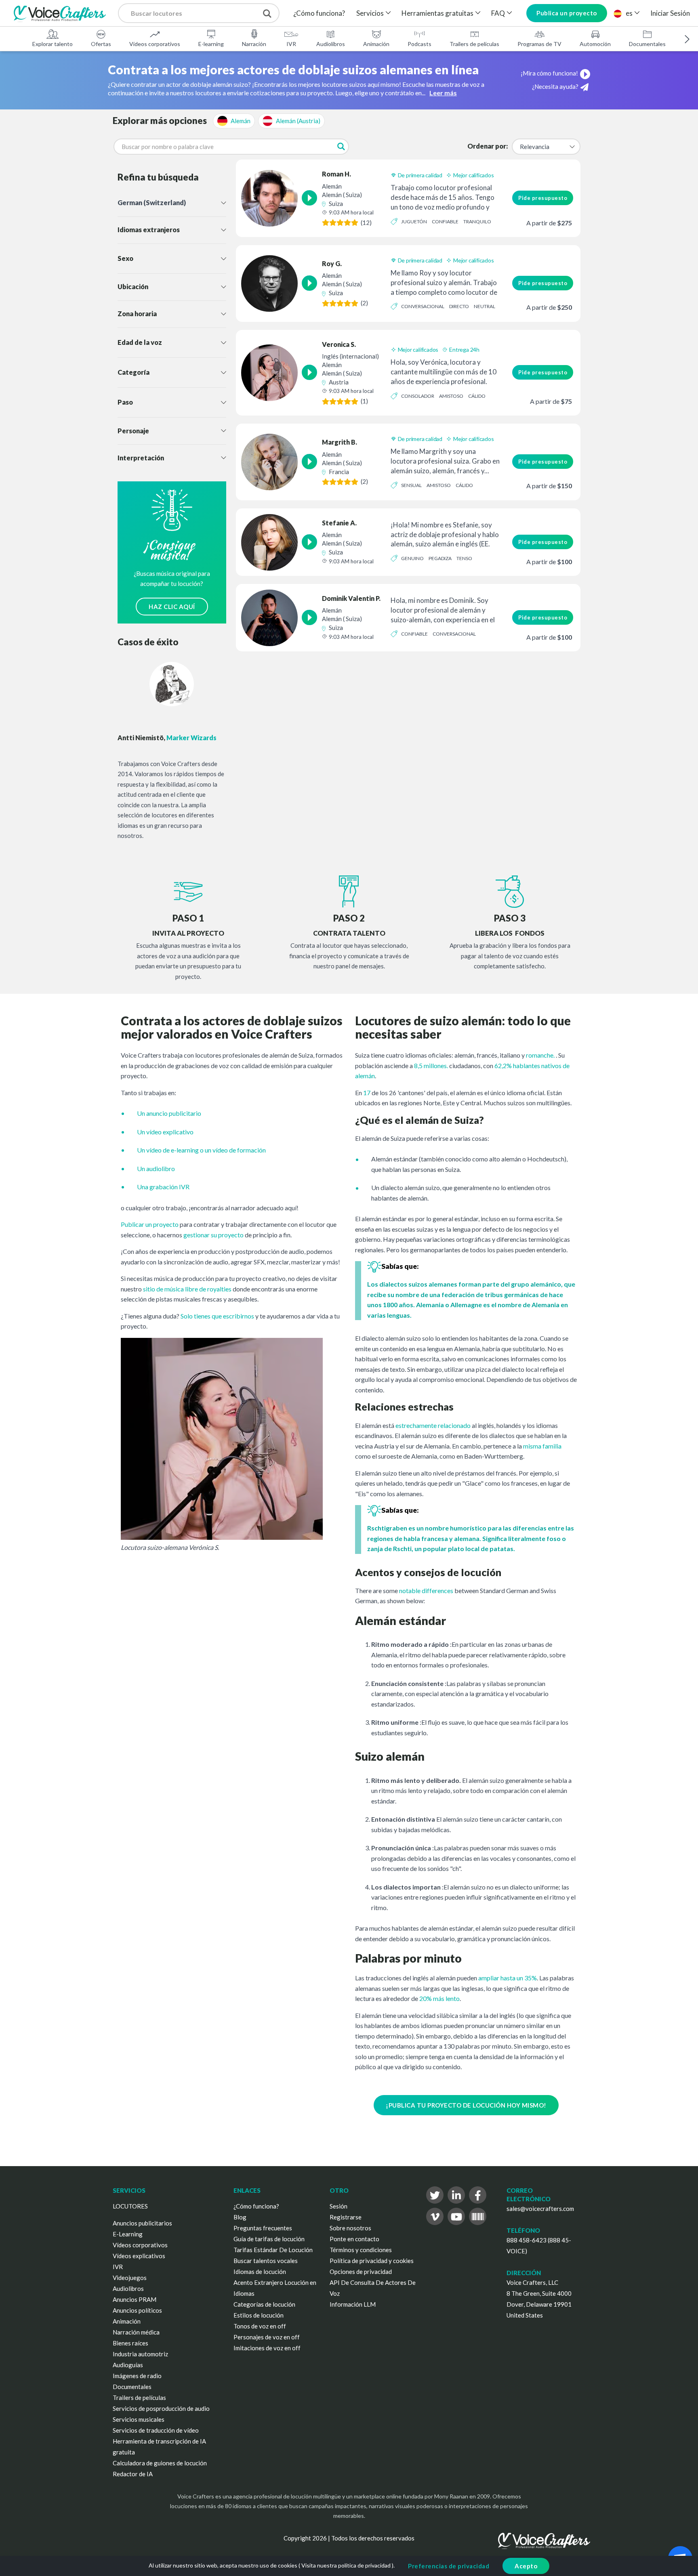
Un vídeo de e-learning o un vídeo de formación (201, 1150)
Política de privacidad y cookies (372, 2261)
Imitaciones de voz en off (267, 2348)
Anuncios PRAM (135, 2299)
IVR (291, 44)
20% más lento (439, 1998)
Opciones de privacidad (361, 2272)
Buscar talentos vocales (266, 2261)
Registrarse (346, 2217)
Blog (240, 2217)
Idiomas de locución (260, 2272)
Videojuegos (130, 2278)
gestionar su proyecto (213, 1235)
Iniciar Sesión (670, 13)
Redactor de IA (133, 2474)
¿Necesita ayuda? (555, 86)
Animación (376, 44)
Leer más (443, 93)
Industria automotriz (140, 2354)
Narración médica (136, 2332)
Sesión (338, 2206)
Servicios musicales (139, 2419)
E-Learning (128, 2234)
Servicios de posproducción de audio (161, 2408)
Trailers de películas (474, 44)
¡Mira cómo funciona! (549, 73)
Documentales (647, 44)
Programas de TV (539, 44)
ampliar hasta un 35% (508, 1978)
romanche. (540, 1055)
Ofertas (101, 44)
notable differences (426, 1590)
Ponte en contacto (354, 2239)
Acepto (526, 2566)
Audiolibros (331, 44)
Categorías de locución (264, 2304)
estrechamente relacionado (433, 1425)
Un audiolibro (156, 1168)
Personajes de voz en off (267, 2337)
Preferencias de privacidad (449, 2566)
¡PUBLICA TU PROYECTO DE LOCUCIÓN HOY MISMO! (466, 2105)
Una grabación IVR (163, 1187)
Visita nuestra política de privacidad (346, 2565)
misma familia (542, 1446)
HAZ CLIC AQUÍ (172, 607)
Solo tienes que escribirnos (217, 1316)
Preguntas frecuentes (263, 2228)
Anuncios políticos (137, 2310)
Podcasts (419, 44)
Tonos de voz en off (260, 2326)
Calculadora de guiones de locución (160, 2463)
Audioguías (128, 2365)
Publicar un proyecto (150, 1224)
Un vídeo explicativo (165, 1132)
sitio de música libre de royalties (187, 1289)
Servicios (370, 13)
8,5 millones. (431, 1065)
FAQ (498, 13)
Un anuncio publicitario (169, 1113)
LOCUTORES (130, 2206)
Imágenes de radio (137, 2376)
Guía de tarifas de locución (269, 2239)
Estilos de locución (259, 2315)
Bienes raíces (130, 2343)
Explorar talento (53, 44)
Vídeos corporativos (155, 44)
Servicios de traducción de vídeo (156, 2430)
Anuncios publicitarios (142, 2223)
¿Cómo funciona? (319, 13)
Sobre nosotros (350, 2228)
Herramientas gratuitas (437, 13)
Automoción (595, 44)
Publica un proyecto (567, 13)
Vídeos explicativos (139, 2256)
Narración (254, 44)
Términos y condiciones (361, 2250)
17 (367, 1093)
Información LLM (353, 2304)
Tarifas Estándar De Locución (273, 2250)
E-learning (211, 44)
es (629, 13)
